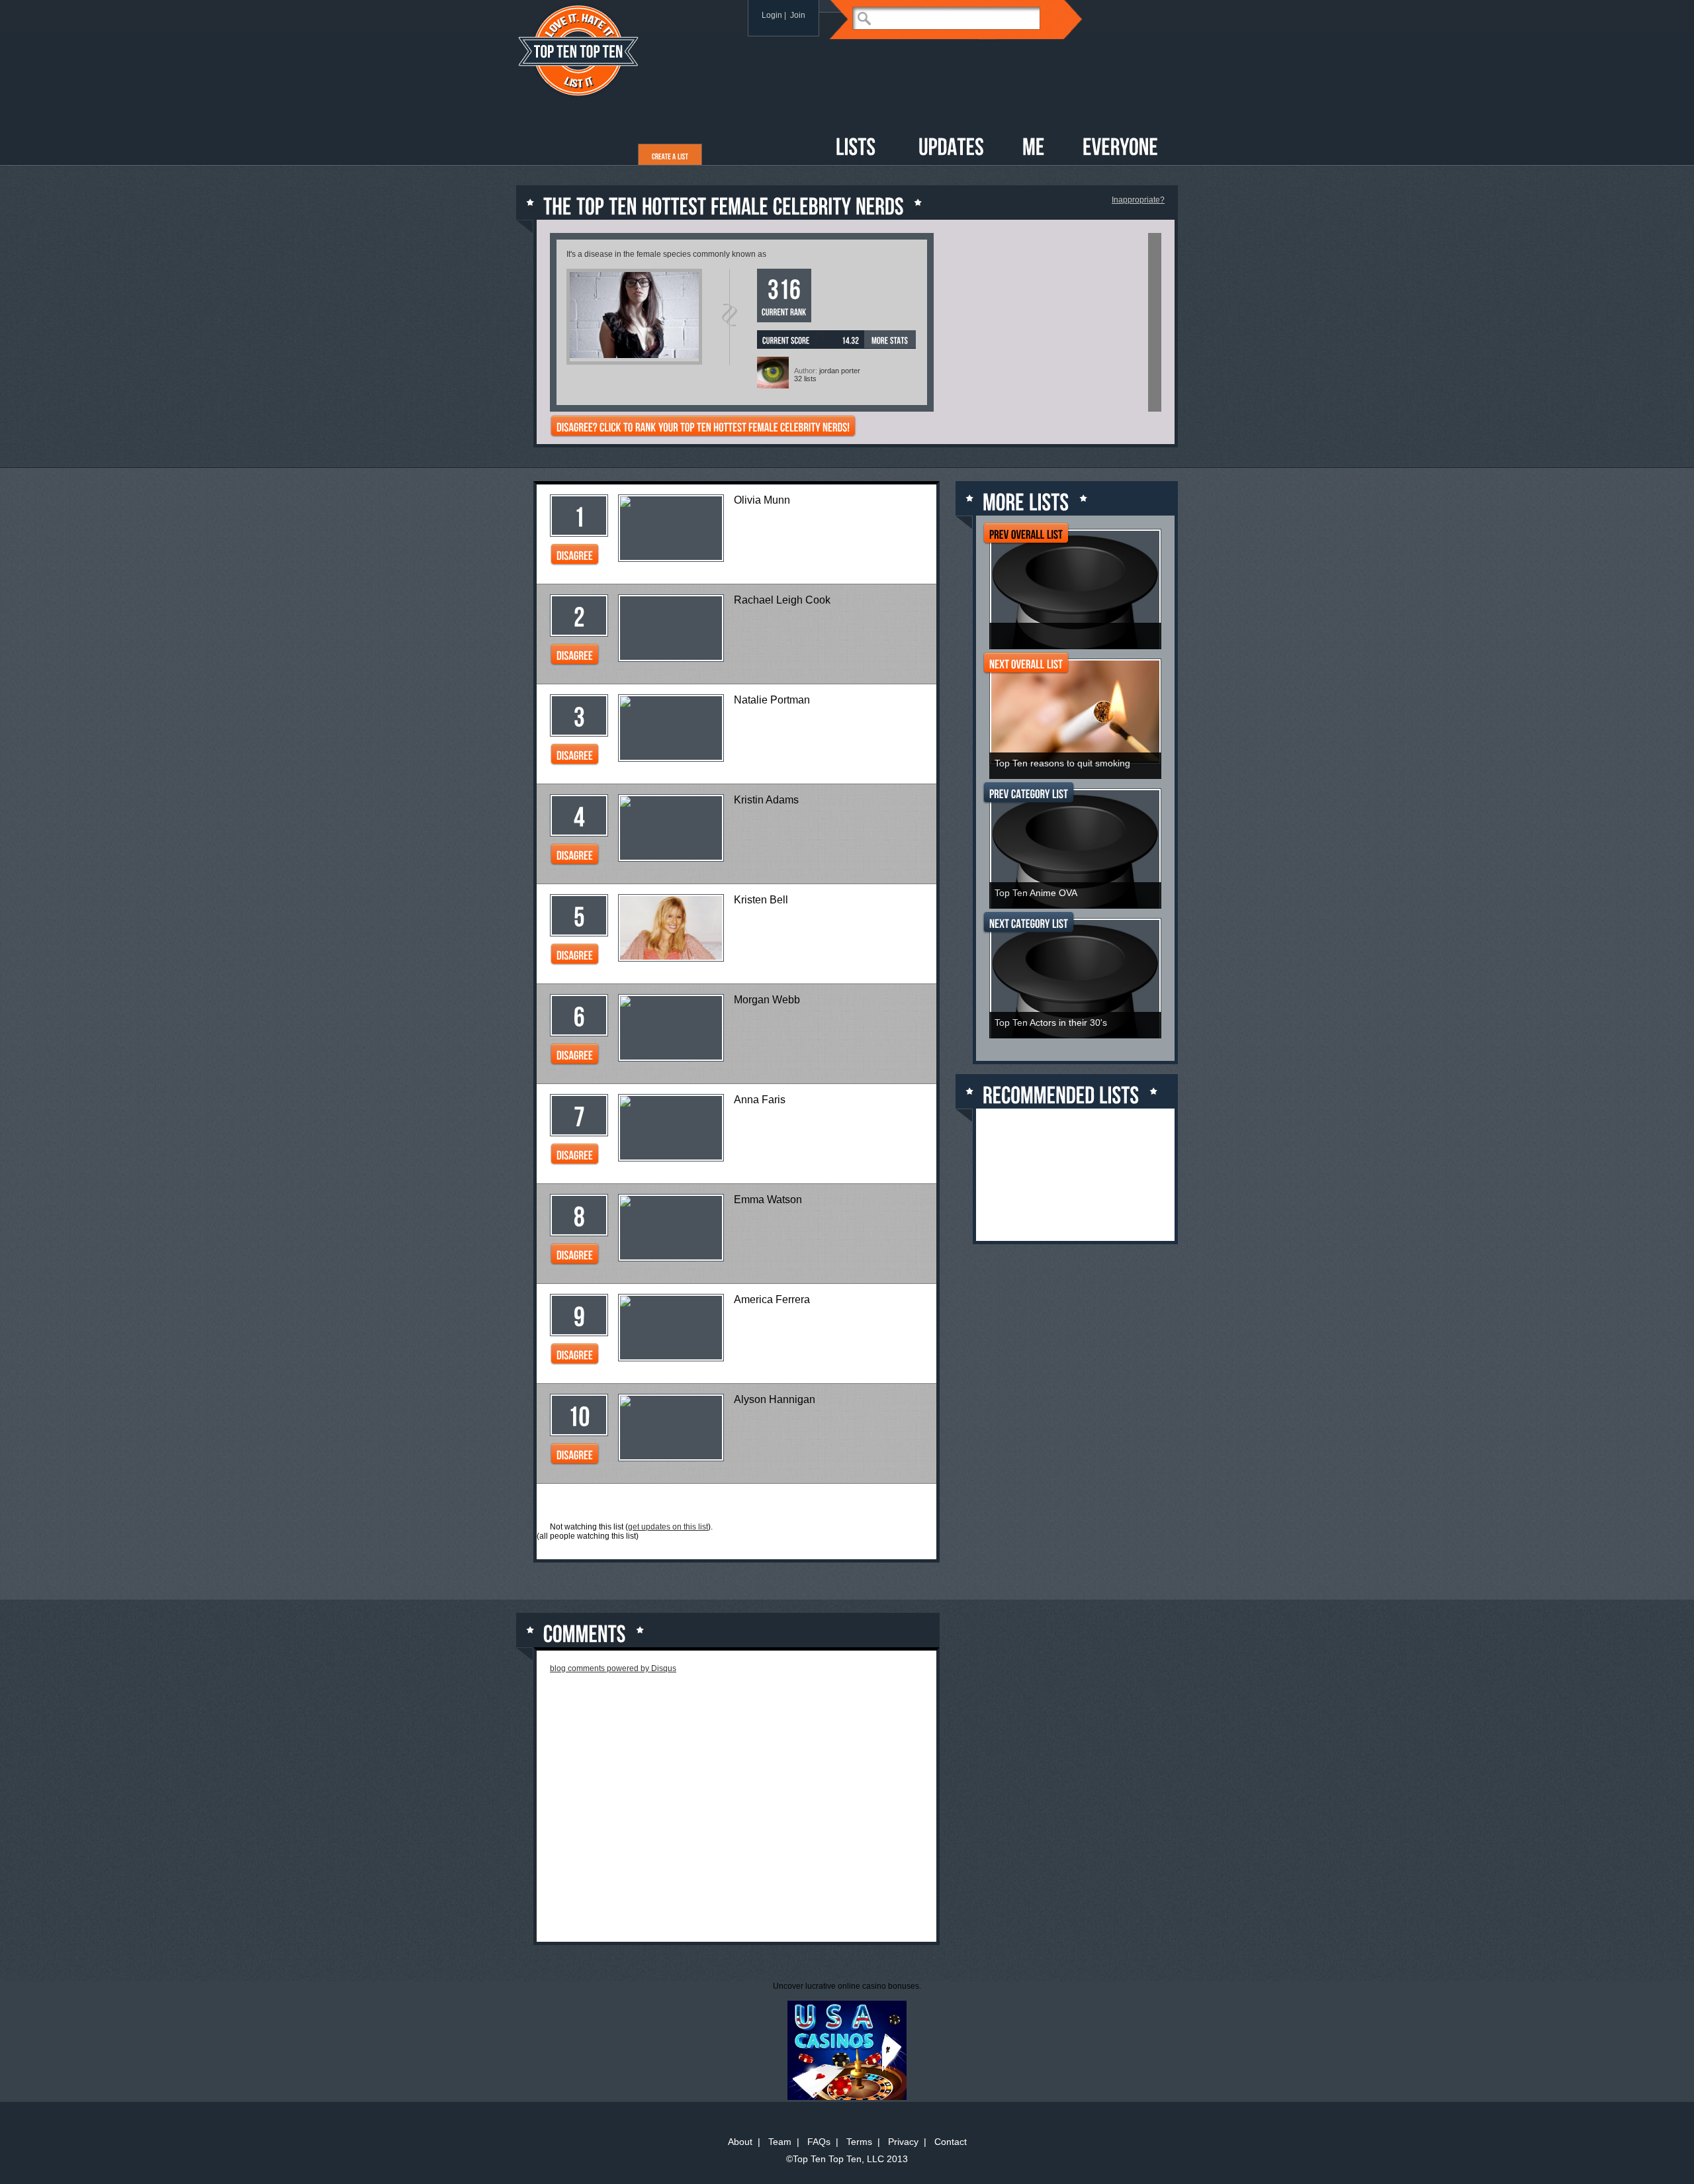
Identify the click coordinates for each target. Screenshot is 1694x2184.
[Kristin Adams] (671, 802)
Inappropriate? (1138, 200)
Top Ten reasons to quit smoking (1062, 763)
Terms (859, 2142)
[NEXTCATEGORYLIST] (1029, 925)
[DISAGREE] (575, 557)
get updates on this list (668, 1527)
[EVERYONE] (1120, 148)
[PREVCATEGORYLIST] (1029, 795)
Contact (951, 2142)
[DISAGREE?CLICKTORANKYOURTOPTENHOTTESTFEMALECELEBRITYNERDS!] (703, 428)
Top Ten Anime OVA (1036, 893)
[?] (820, 335)
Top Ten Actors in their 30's (1051, 1023)
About (740, 2142)
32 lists (805, 379)
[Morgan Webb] (671, 1002)
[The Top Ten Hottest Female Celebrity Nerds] (634, 355)
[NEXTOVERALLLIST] (1026, 665)
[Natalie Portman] (671, 703)
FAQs (819, 2142)
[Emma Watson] (671, 1202)
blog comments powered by (613, 1668)
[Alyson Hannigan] (671, 1402)
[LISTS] (856, 148)
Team (780, 2142)
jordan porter (840, 371)
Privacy (903, 2142)
